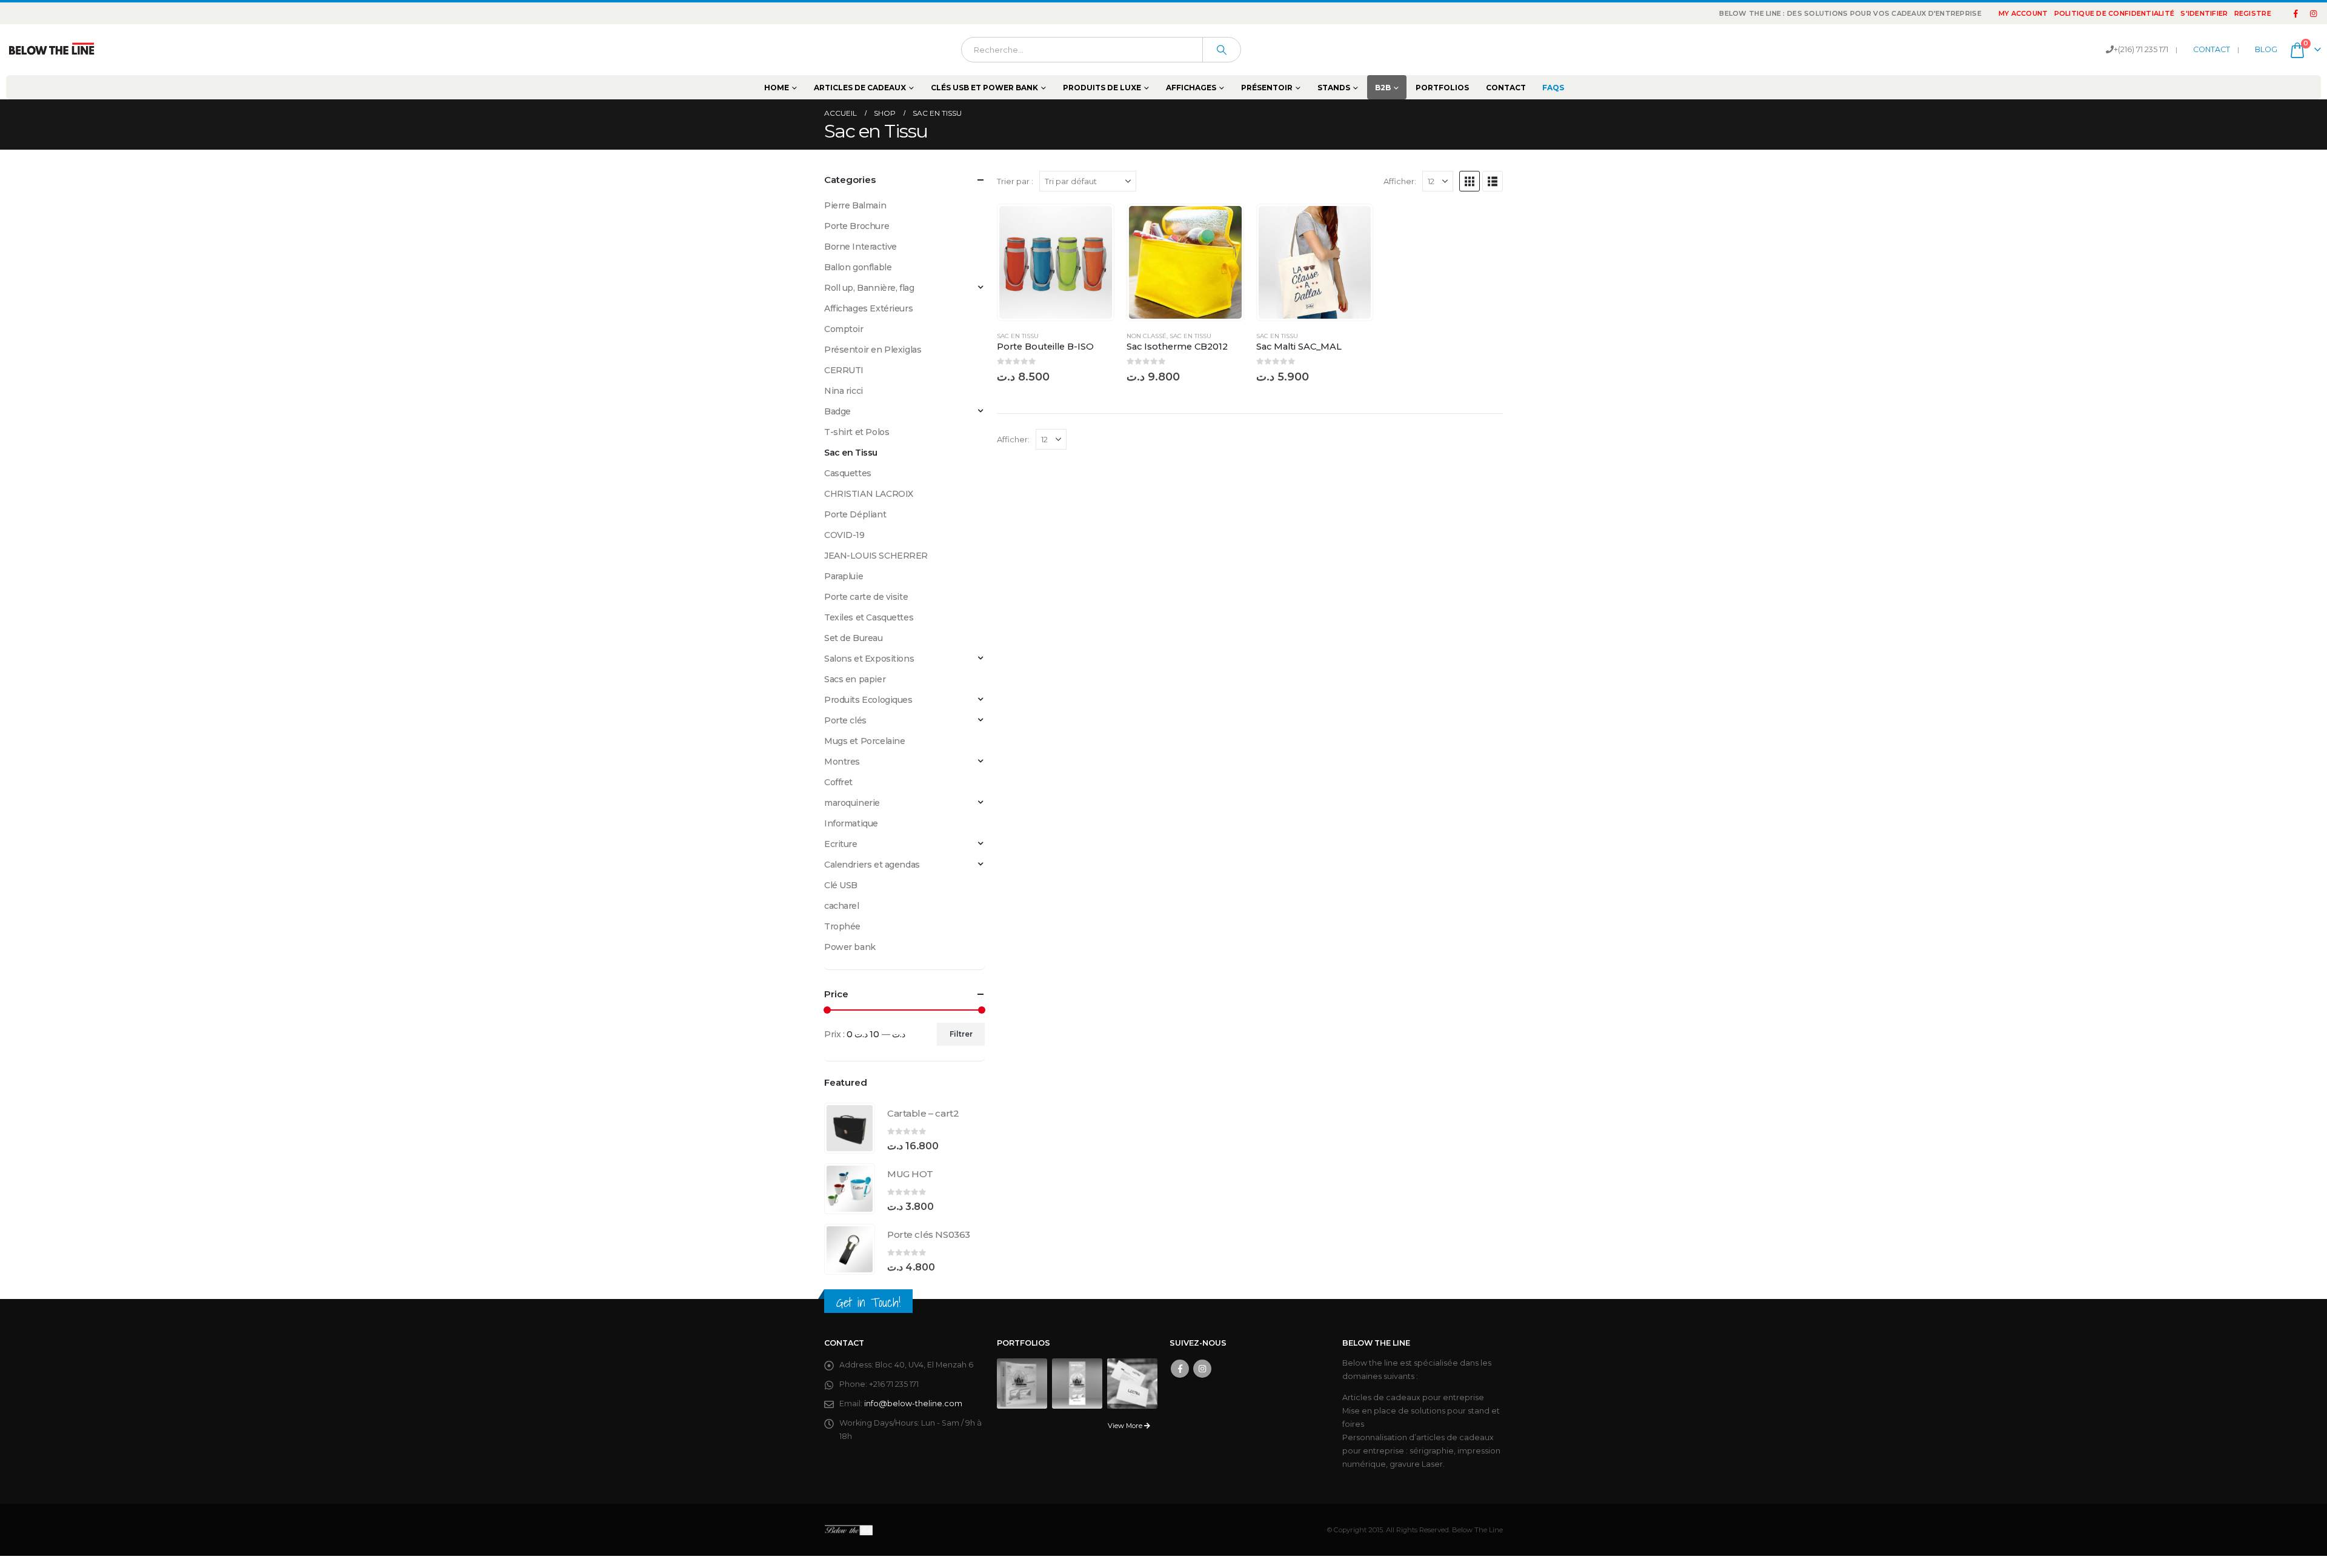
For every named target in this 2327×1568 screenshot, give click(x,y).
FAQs (1553, 88)
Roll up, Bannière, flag (869, 288)
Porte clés (845, 720)
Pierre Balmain (855, 205)
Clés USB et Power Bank (984, 88)
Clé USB (841, 885)
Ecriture (841, 844)
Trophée (842, 926)
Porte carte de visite (866, 597)
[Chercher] (1222, 50)
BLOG (2266, 49)
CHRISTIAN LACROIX (869, 494)
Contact (1506, 88)
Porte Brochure (857, 226)
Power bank (850, 947)
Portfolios (1442, 88)
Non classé (1147, 336)
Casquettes (848, 473)
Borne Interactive (861, 247)
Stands (1334, 88)
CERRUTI (844, 370)
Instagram (1202, 1369)
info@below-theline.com (913, 1404)
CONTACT (2212, 49)
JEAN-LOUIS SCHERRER (876, 556)
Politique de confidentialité (2115, 13)
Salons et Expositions (869, 659)
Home (777, 88)
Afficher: (1400, 181)
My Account (2023, 13)
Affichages (1191, 88)
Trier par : (1015, 181)
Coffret (838, 782)
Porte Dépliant (855, 514)
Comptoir (844, 329)
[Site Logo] (52, 50)
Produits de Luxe (1102, 88)
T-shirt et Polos (857, 432)
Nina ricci (844, 391)
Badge (837, 411)
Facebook (1180, 1369)
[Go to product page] (1056, 262)
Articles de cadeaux (860, 88)
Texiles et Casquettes (869, 617)
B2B (1383, 88)
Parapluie (844, 576)
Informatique (851, 823)
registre (2253, 13)
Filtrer (961, 1034)
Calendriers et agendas (872, 865)
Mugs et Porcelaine (864, 741)
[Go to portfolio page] (1022, 1382)
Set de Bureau (854, 638)
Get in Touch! (868, 1302)
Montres (842, 762)
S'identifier (2204, 13)
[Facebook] (2296, 13)
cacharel (842, 906)
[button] (1470, 181)
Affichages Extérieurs (868, 308)
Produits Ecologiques (868, 700)
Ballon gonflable (858, 267)
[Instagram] (2313, 13)
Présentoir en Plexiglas (873, 350)
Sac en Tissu (1018, 336)
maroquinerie (852, 803)
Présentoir (1267, 88)
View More (1126, 1426)
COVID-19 (844, 535)
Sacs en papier (855, 679)
